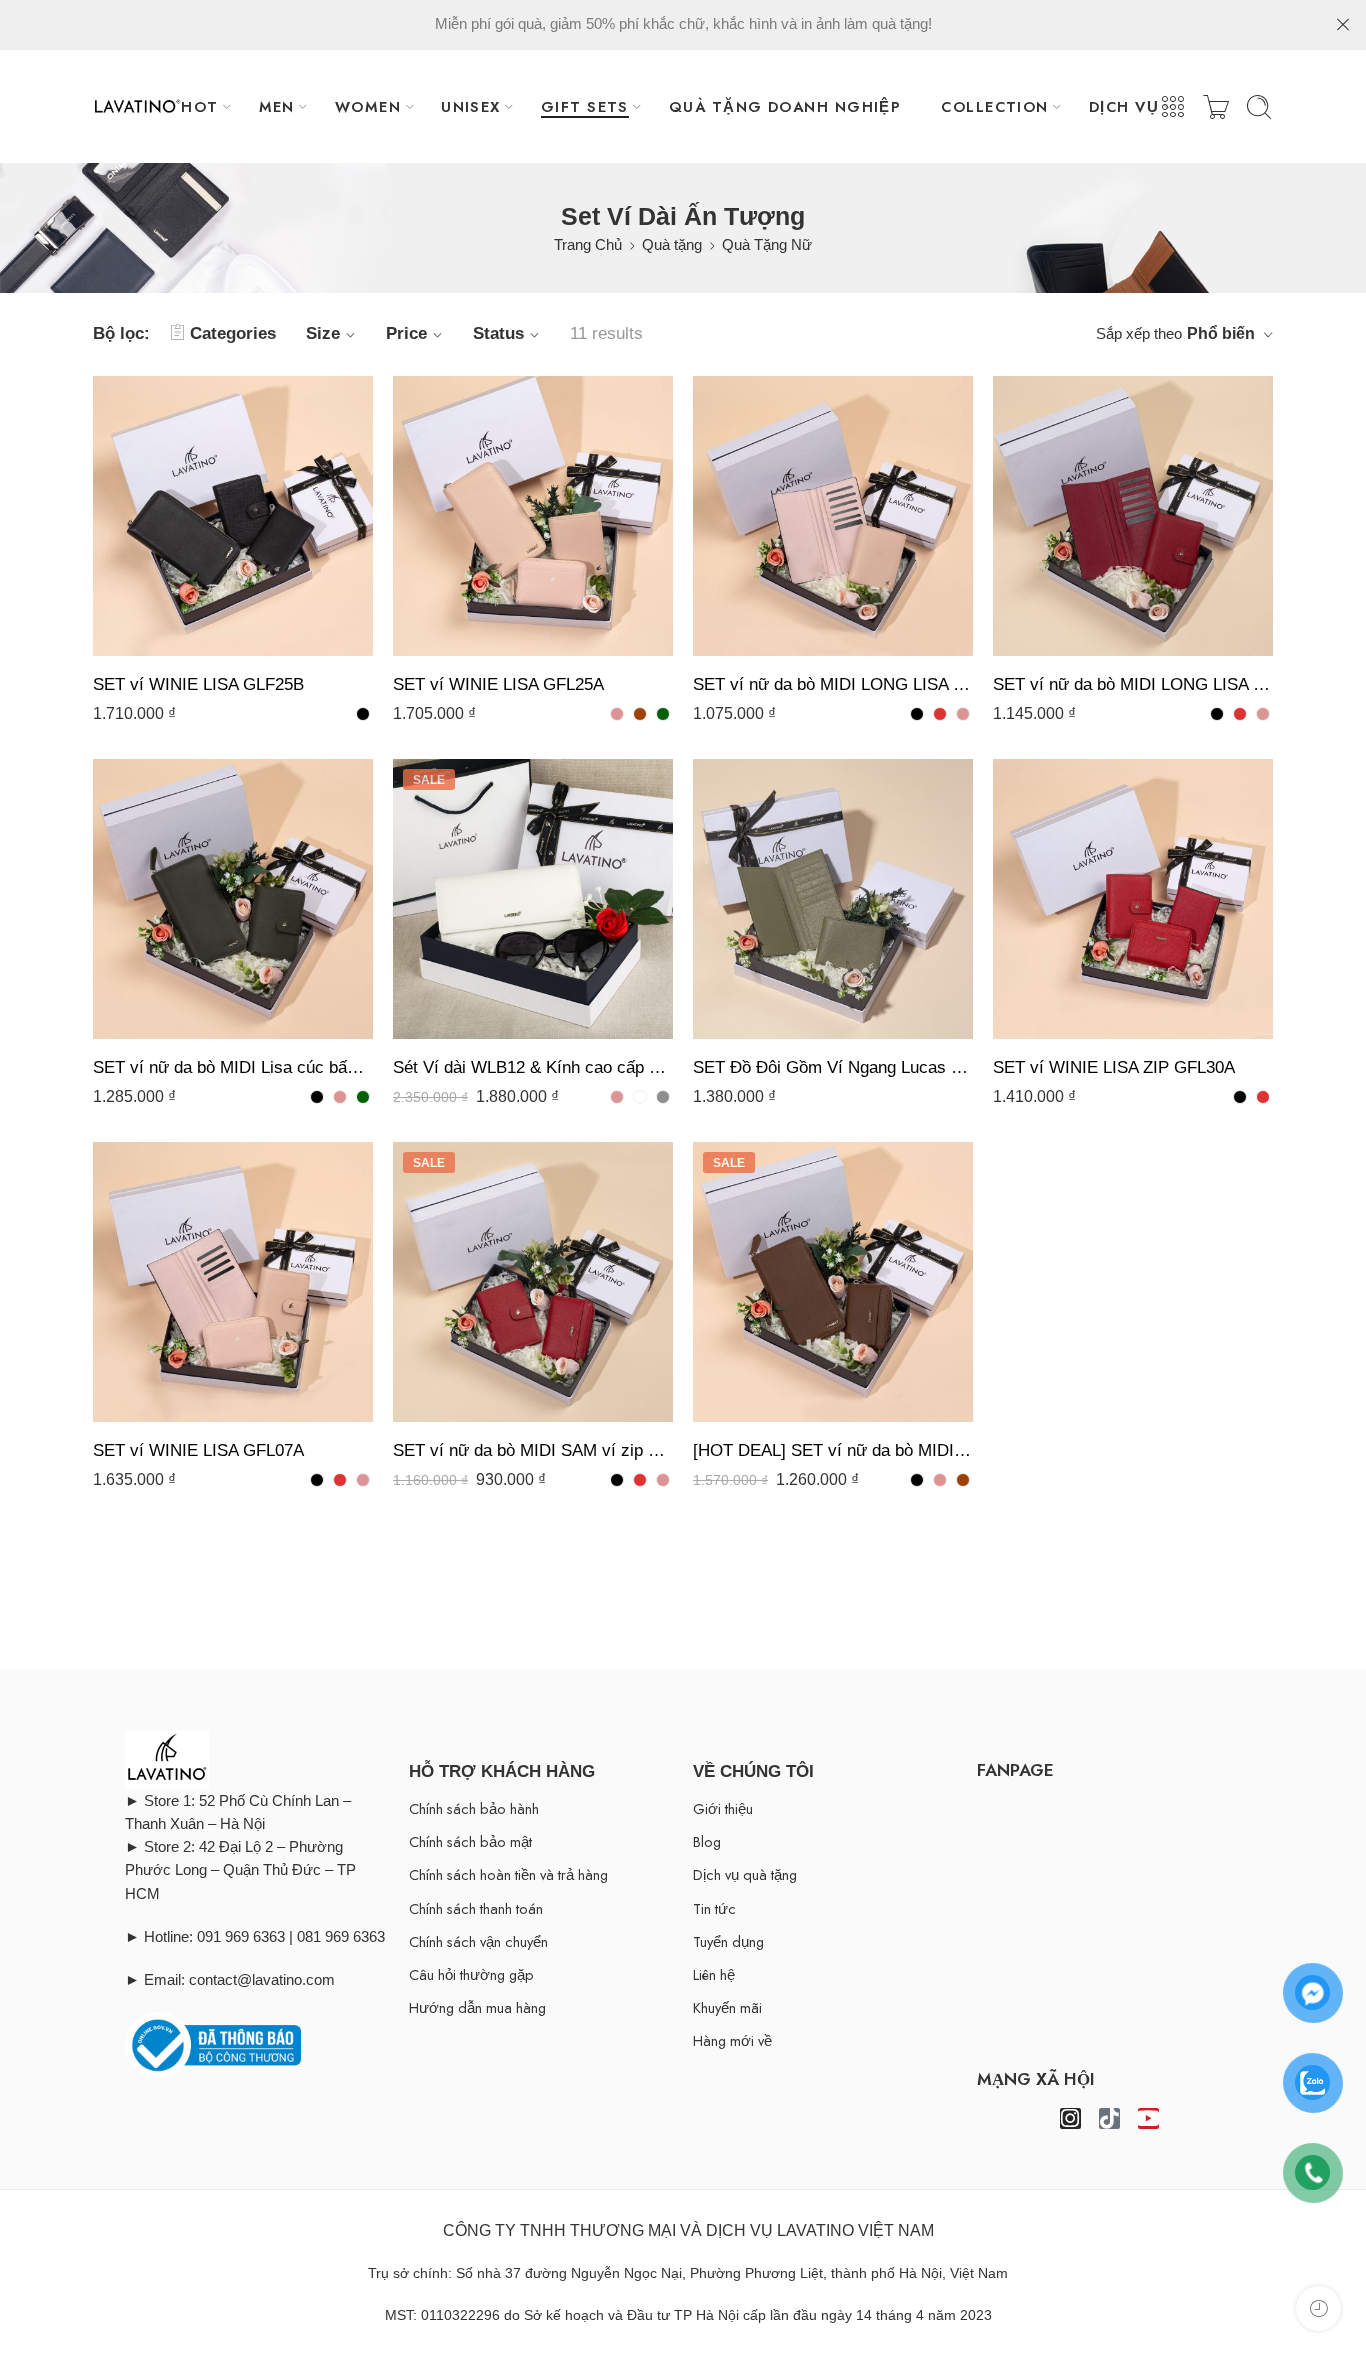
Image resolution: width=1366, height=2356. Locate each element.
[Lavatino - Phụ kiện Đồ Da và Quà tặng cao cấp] (137, 106)
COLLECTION (995, 106)
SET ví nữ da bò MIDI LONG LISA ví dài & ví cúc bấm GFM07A (1133, 684)
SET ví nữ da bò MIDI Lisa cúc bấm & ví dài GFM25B (233, 1067)
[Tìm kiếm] (1259, 107)
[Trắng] (640, 1097)
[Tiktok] (1109, 2118)
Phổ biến (1221, 333)
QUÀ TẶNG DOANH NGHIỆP (785, 106)
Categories (233, 333)
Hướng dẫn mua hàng (477, 2007)
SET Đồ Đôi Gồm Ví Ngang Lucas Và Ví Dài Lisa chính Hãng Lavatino (833, 1067)
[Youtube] (1148, 2118)
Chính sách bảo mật (470, 1841)
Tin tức (714, 1908)
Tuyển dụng (728, 1941)
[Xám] (663, 1097)
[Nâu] (640, 714)
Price (406, 333)
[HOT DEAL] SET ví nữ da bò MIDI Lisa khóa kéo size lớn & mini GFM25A (833, 1450)
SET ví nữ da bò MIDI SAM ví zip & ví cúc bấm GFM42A (533, 1450)
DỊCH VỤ (1124, 106)
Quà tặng (672, 245)
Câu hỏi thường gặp (471, 1974)
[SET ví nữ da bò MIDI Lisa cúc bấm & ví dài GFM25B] (233, 899)
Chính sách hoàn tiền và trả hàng (508, 1874)
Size (323, 333)
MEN (277, 106)
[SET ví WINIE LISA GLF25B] (233, 516)
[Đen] (363, 714)
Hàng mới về (732, 2040)
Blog (707, 1841)
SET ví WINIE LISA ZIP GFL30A (1114, 1067)
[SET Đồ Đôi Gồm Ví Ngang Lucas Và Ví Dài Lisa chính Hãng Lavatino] (833, 899)
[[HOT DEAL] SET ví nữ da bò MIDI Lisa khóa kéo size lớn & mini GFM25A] (833, 1282)
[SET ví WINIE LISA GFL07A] (233, 1282)
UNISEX (471, 106)
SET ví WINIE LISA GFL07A (198, 1450)
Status (498, 333)
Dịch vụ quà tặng (745, 1874)
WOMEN (368, 106)
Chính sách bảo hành (474, 1808)
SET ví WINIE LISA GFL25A (498, 684)
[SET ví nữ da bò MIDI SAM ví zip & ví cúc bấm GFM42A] (533, 1282)
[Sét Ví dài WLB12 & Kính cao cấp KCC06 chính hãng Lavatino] (533, 899)
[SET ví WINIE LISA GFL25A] (533, 516)
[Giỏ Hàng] (1216, 107)
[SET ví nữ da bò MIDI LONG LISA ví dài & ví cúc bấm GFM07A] (1133, 516)
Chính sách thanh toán (476, 1908)
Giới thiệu (723, 1808)
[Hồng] (617, 714)
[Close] (1343, 25)
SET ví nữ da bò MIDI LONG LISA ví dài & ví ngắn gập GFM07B (833, 684)
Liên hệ (714, 1974)
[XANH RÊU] (663, 714)
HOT (199, 106)
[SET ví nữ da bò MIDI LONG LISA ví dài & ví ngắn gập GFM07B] (833, 516)
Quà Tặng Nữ (767, 245)
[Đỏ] (940, 714)
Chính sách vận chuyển (478, 1941)
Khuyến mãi (727, 2007)
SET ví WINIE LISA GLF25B (198, 684)
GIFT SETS (585, 106)
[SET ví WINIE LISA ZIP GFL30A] (1133, 899)
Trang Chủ (588, 245)
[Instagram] (1070, 2118)
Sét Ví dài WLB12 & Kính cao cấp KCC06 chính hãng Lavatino (533, 1067)
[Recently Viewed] (1318, 2308)
